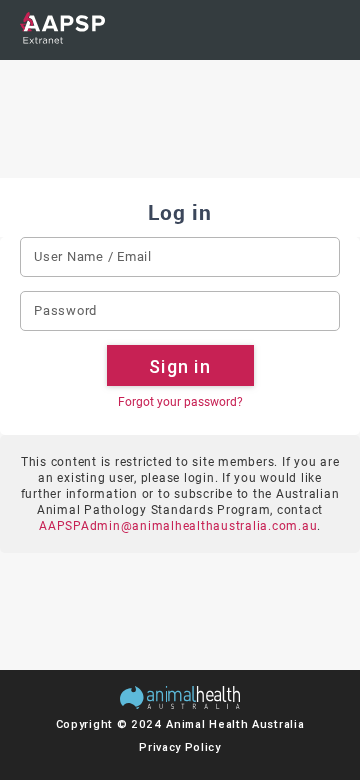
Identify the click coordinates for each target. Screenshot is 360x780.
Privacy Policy (180, 747)
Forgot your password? (180, 402)
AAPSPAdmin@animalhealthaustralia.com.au (178, 526)
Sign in (180, 366)
